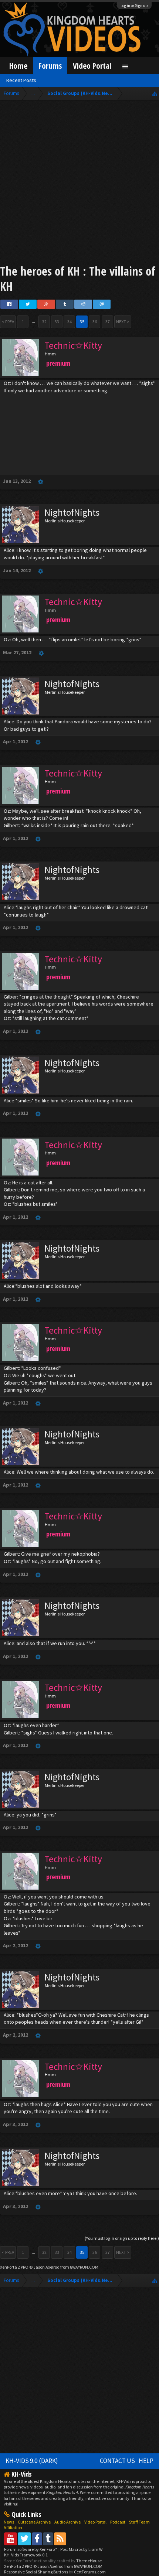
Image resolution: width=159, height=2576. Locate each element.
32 (44, 322)
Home (18, 66)
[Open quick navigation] (155, 93)
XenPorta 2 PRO (14, 2267)
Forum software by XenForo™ (31, 2549)
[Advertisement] (79, 184)
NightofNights (72, 512)
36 (95, 322)
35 (82, 322)
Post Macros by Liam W (81, 2549)
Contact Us (117, 2461)
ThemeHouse (89, 2561)
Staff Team (139, 2522)
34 (70, 322)
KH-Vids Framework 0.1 (26, 2555)
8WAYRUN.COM (84, 2267)
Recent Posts (21, 80)
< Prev (8, 322)
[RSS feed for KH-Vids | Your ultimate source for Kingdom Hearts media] (60, 2539)
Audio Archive (67, 2522)
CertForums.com (90, 2572)
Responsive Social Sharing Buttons (36, 2572)
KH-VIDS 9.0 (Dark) (32, 2461)
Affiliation (13, 2527)
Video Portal (92, 66)
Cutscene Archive (34, 2522)
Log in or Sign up (134, 6)
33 (57, 322)
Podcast (118, 2522)
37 (108, 322)
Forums (50, 66)
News (9, 2522)
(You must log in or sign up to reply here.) (122, 2238)
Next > (123, 322)
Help (146, 2461)
